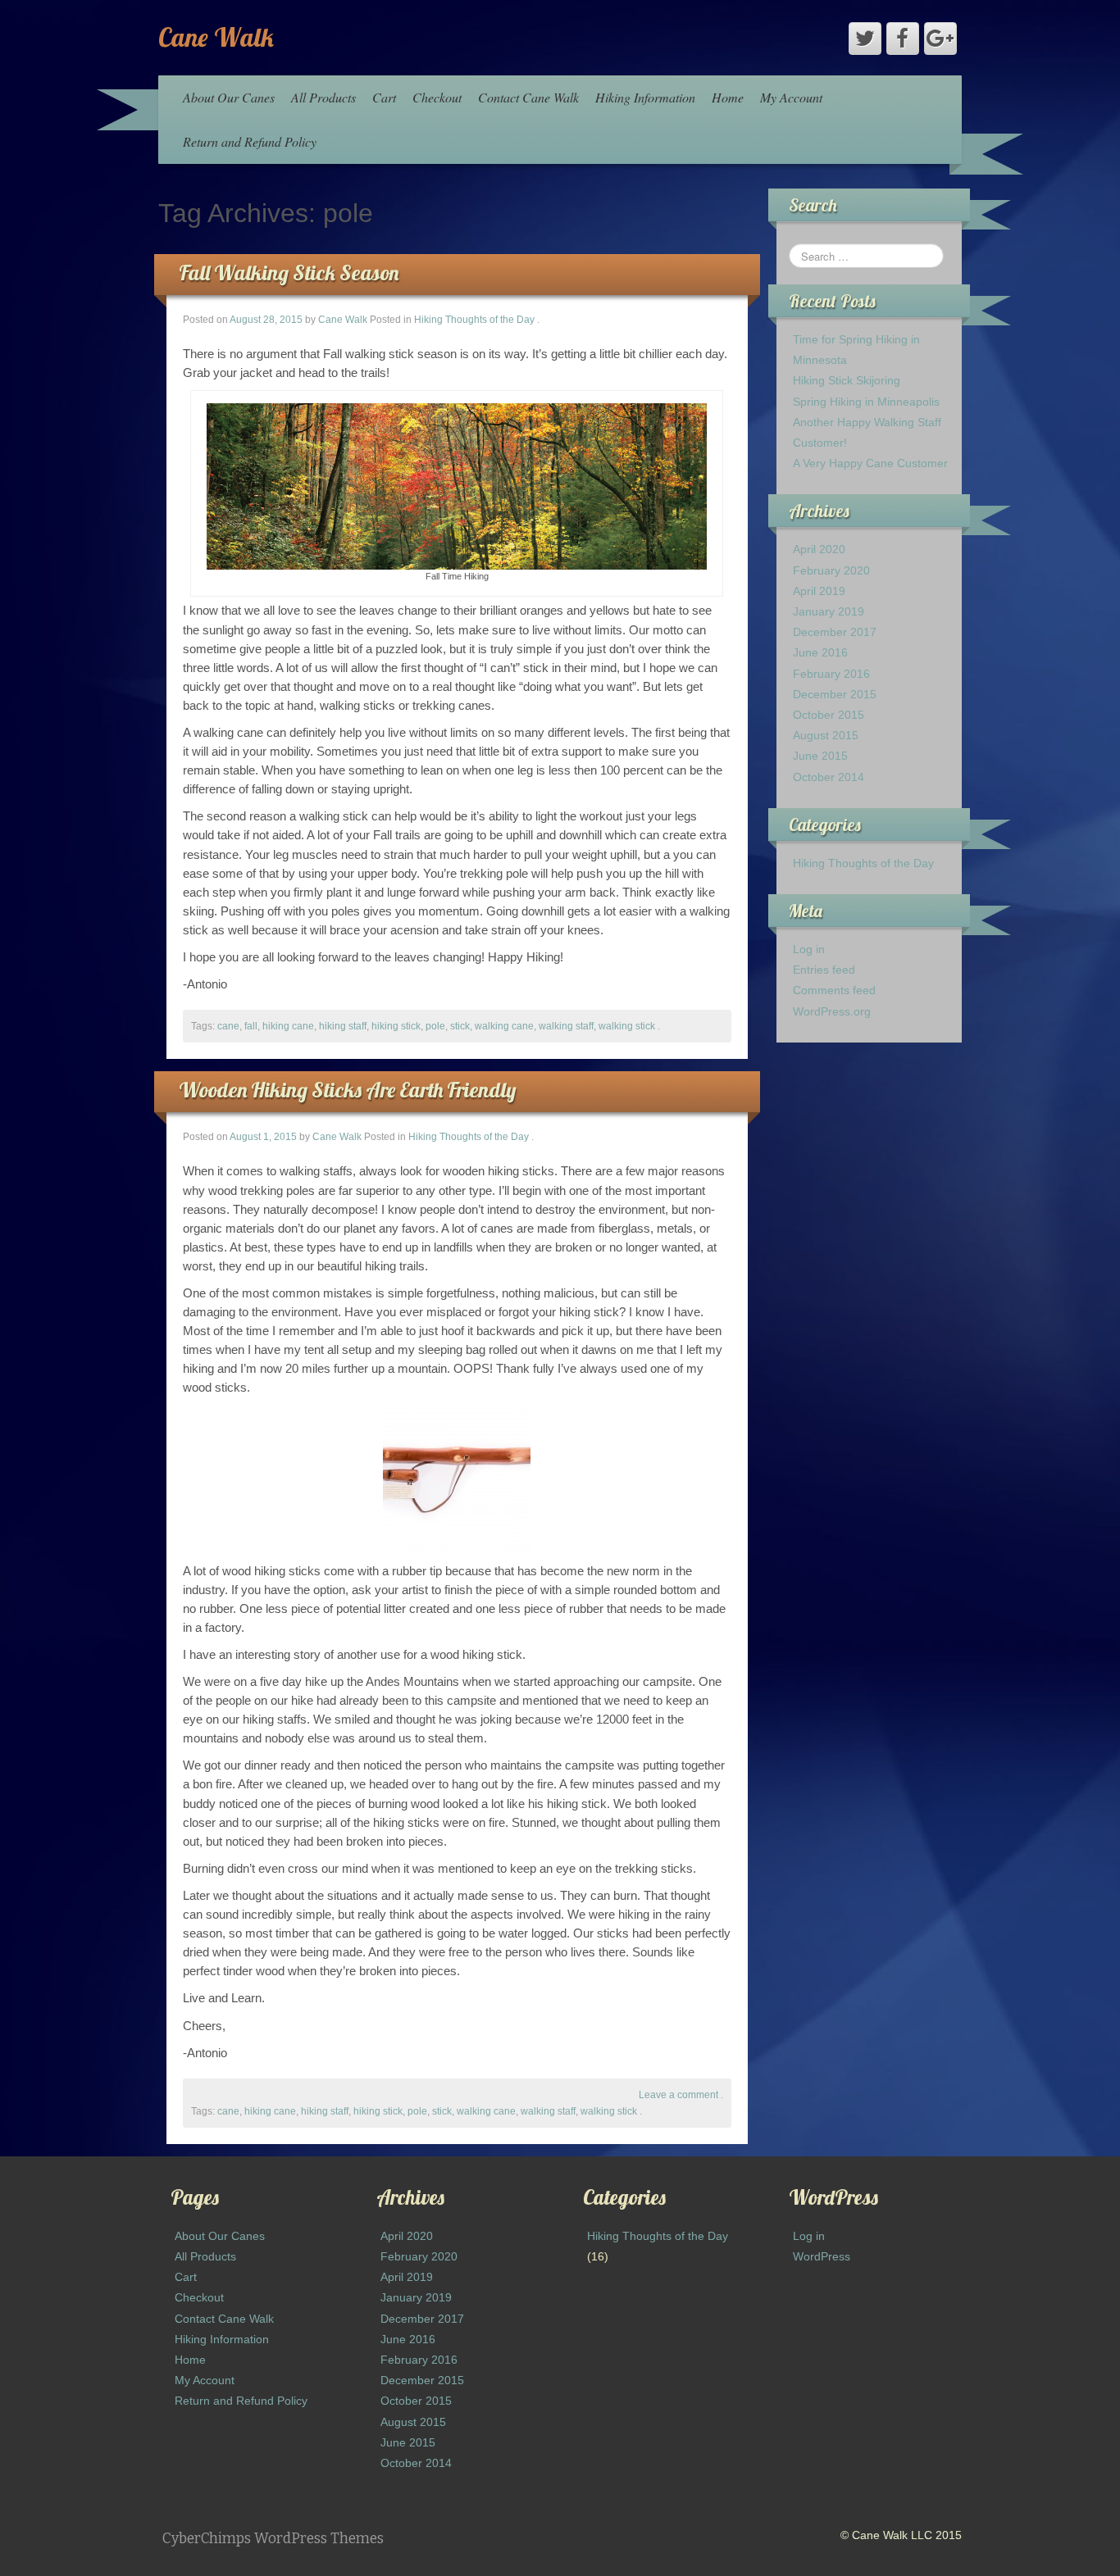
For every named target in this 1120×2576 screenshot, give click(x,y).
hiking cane (288, 1026)
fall (251, 1026)
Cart (384, 97)
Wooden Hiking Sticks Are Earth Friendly (348, 1090)
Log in (809, 949)
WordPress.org (832, 1011)
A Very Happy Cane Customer (870, 463)
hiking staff (343, 1026)
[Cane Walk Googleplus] (940, 39)
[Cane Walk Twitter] (865, 39)
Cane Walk (216, 37)
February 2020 (831, 570)
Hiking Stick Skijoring (847, 380)
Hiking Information (645, 97)
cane (228, 1026)
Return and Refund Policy (250, 141)
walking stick (627, 1026)
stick (460, 1026)
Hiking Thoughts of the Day (474, 320)
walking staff (566, 1026)
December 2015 (835, 694)
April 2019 (819, 591)
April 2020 (819, 549)
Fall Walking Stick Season (289, 273)
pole (435, 1026)
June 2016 (820, 652)
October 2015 (829, 715)
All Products (323, 97)
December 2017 (835, 632)
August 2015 (826, 735)
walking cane (504, 1026)
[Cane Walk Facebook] (903, 39)
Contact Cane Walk (528, 97)
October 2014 (829, 777)
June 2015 (820, 756)
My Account (791, 97)
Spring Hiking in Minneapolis (866, 402)
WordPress (822, 2256)
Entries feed (824, 970)
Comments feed (834, 990)
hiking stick (396, 1026)
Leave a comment (678, 2095)
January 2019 (829, 611)
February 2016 (831, 674)
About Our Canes (229, 97)
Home (728, 97)
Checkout (437, 97)
